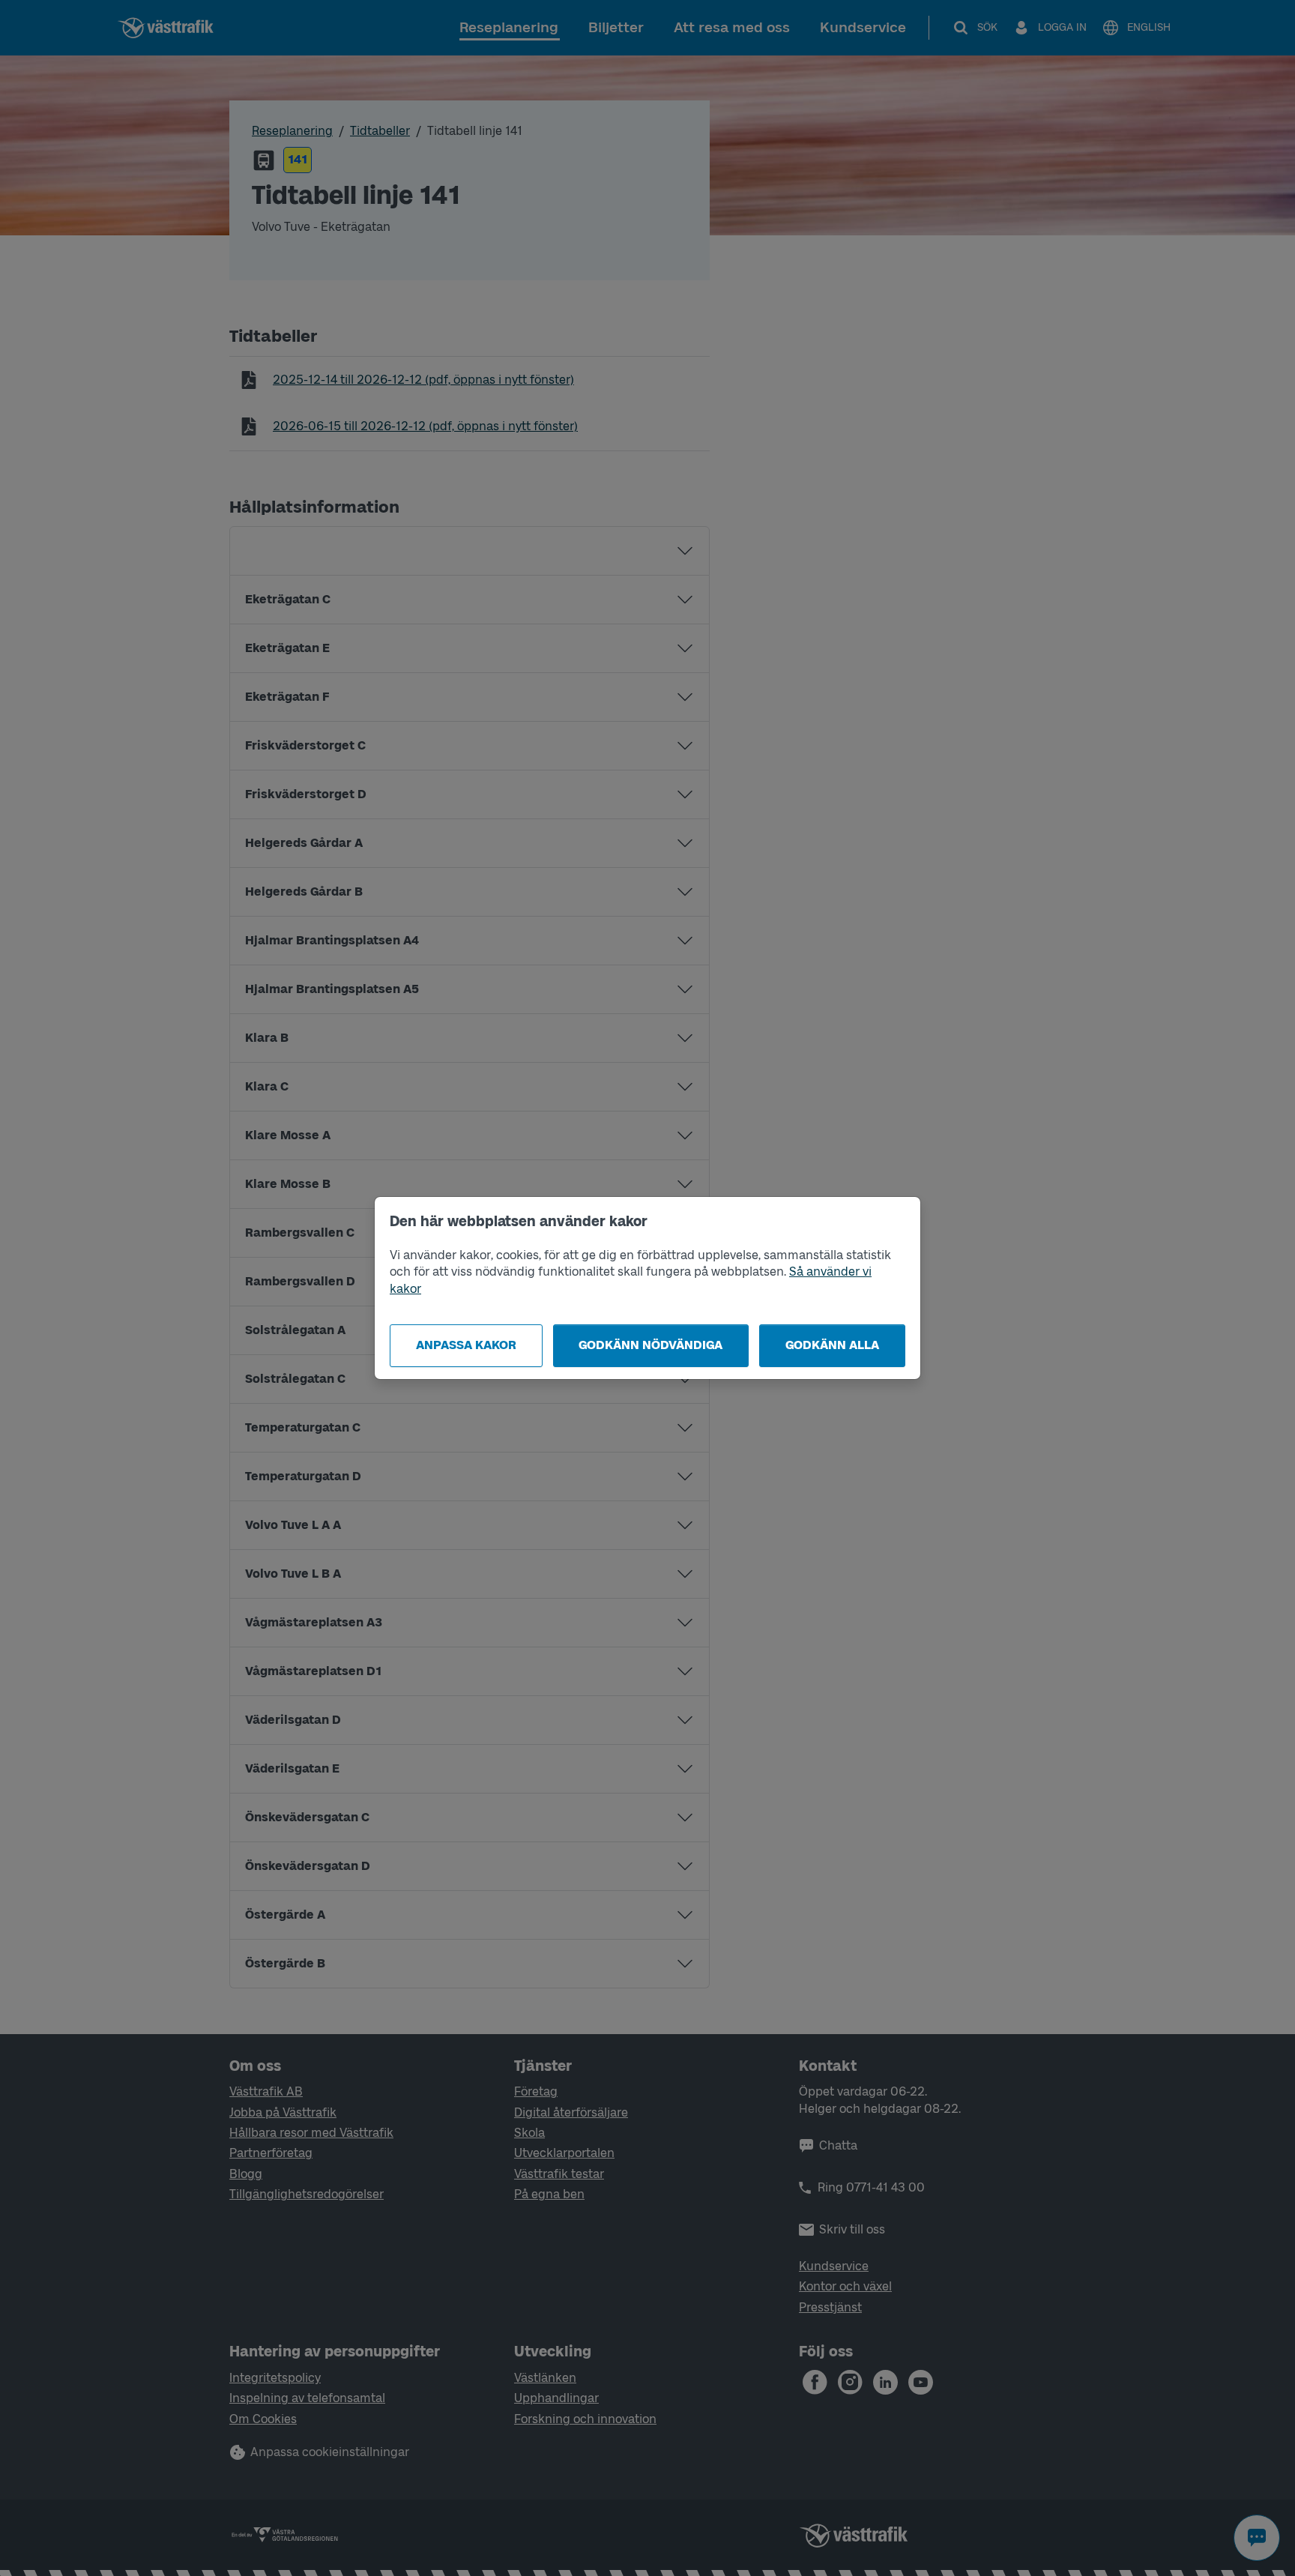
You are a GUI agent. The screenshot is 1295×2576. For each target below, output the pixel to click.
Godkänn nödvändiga (650, 1345)
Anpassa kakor (466, 1345)
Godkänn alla (832, 1345)
